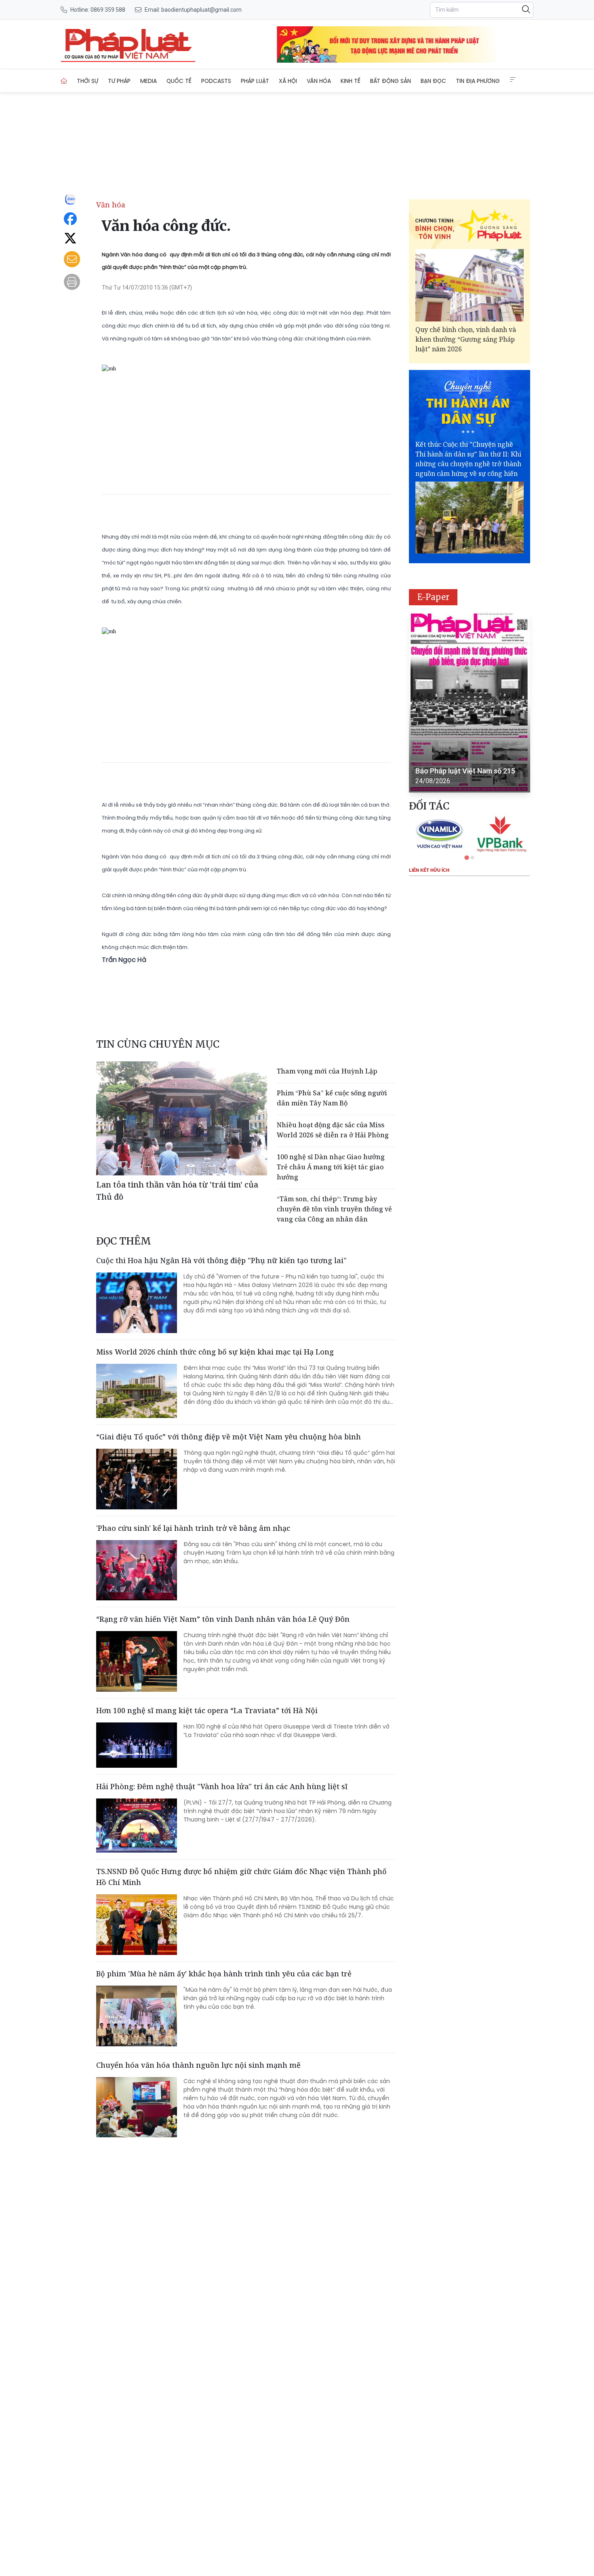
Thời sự (87, 81)
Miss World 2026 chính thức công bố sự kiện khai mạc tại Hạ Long (215, 1352)
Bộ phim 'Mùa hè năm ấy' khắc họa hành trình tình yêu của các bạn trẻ (224, 1974)
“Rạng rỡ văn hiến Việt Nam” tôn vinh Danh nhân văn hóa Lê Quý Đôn (223, 1619)
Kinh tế (351, 81)
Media (148, 81)
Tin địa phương (478, 81)
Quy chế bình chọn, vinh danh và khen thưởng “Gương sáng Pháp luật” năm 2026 (466, 339)
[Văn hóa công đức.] (128, 44)
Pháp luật (255, 81)
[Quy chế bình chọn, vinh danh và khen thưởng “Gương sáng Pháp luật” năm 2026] (470, 285)
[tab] (467, 857)
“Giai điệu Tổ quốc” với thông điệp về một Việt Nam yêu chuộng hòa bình (229, 1437)
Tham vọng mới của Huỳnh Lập (328, 1071)
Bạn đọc (433, 81)
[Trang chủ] (64, 81)
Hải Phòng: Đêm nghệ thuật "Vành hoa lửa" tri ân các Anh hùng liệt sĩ (222, 1786)
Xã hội (288, 81)
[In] (72, 282)
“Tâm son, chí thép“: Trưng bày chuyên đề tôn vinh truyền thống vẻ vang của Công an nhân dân (334, 1209)
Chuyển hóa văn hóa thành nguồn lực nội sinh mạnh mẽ (198, 2065)
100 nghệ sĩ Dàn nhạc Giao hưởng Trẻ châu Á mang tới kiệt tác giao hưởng (331, 1167)
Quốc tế (179, 81)
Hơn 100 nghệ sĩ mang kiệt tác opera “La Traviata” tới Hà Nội (207, 1710)
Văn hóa (319, 81)
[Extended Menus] (513, 80)
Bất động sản (391, 81)
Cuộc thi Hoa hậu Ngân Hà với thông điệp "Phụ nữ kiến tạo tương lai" (221, 1260)
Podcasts (216, 81)
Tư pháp (119, 81)
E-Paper (433, 597)
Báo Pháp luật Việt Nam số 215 (465, 771)
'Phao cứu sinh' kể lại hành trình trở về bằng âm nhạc (193, 1528)
